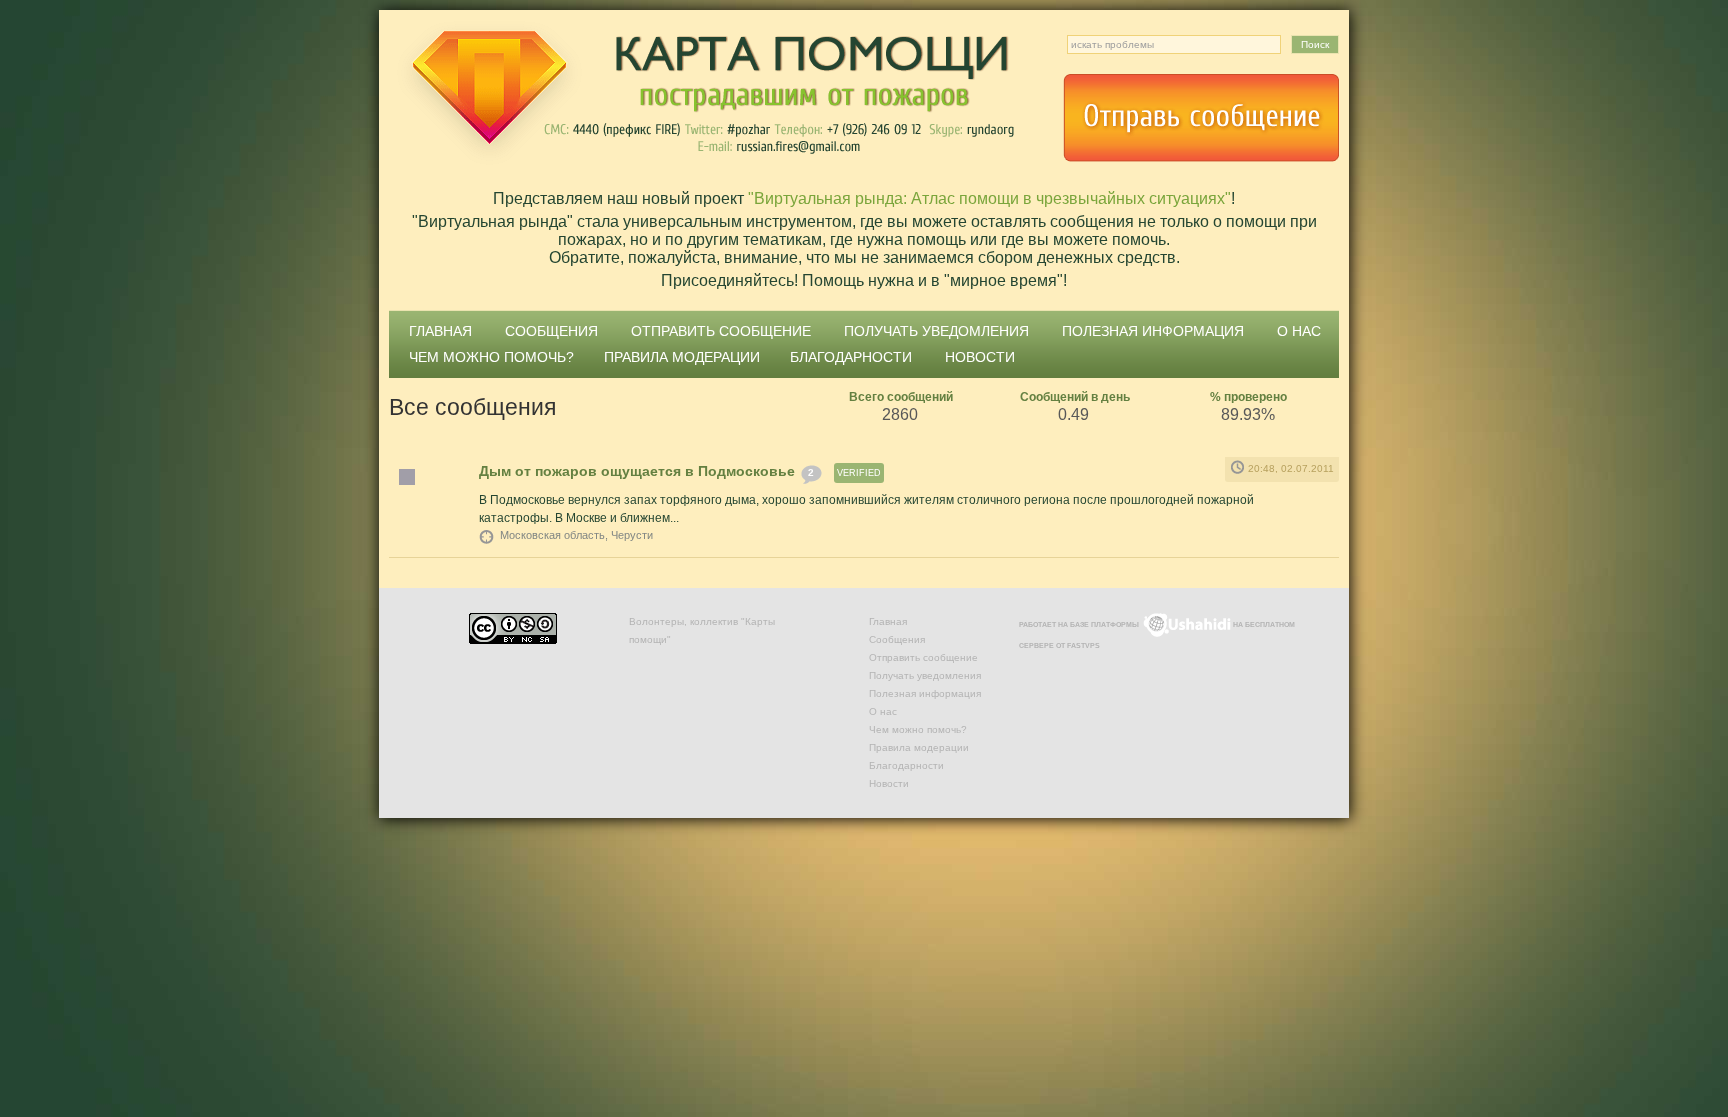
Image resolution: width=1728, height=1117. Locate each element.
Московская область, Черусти (576, 535)
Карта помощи (704, 95)
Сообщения (551, 331)
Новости (980, 357)
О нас (1299, 331)
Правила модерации (682, 357)
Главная (440, 331)
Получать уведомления (936, 331)
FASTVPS (1083, 645)
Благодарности (851, 357)
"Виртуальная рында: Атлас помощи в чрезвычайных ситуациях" (989, 198)
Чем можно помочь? (491, 357)
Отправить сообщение (1201, 118)
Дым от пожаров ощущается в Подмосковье (637, 471)
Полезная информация (1153, 331)
